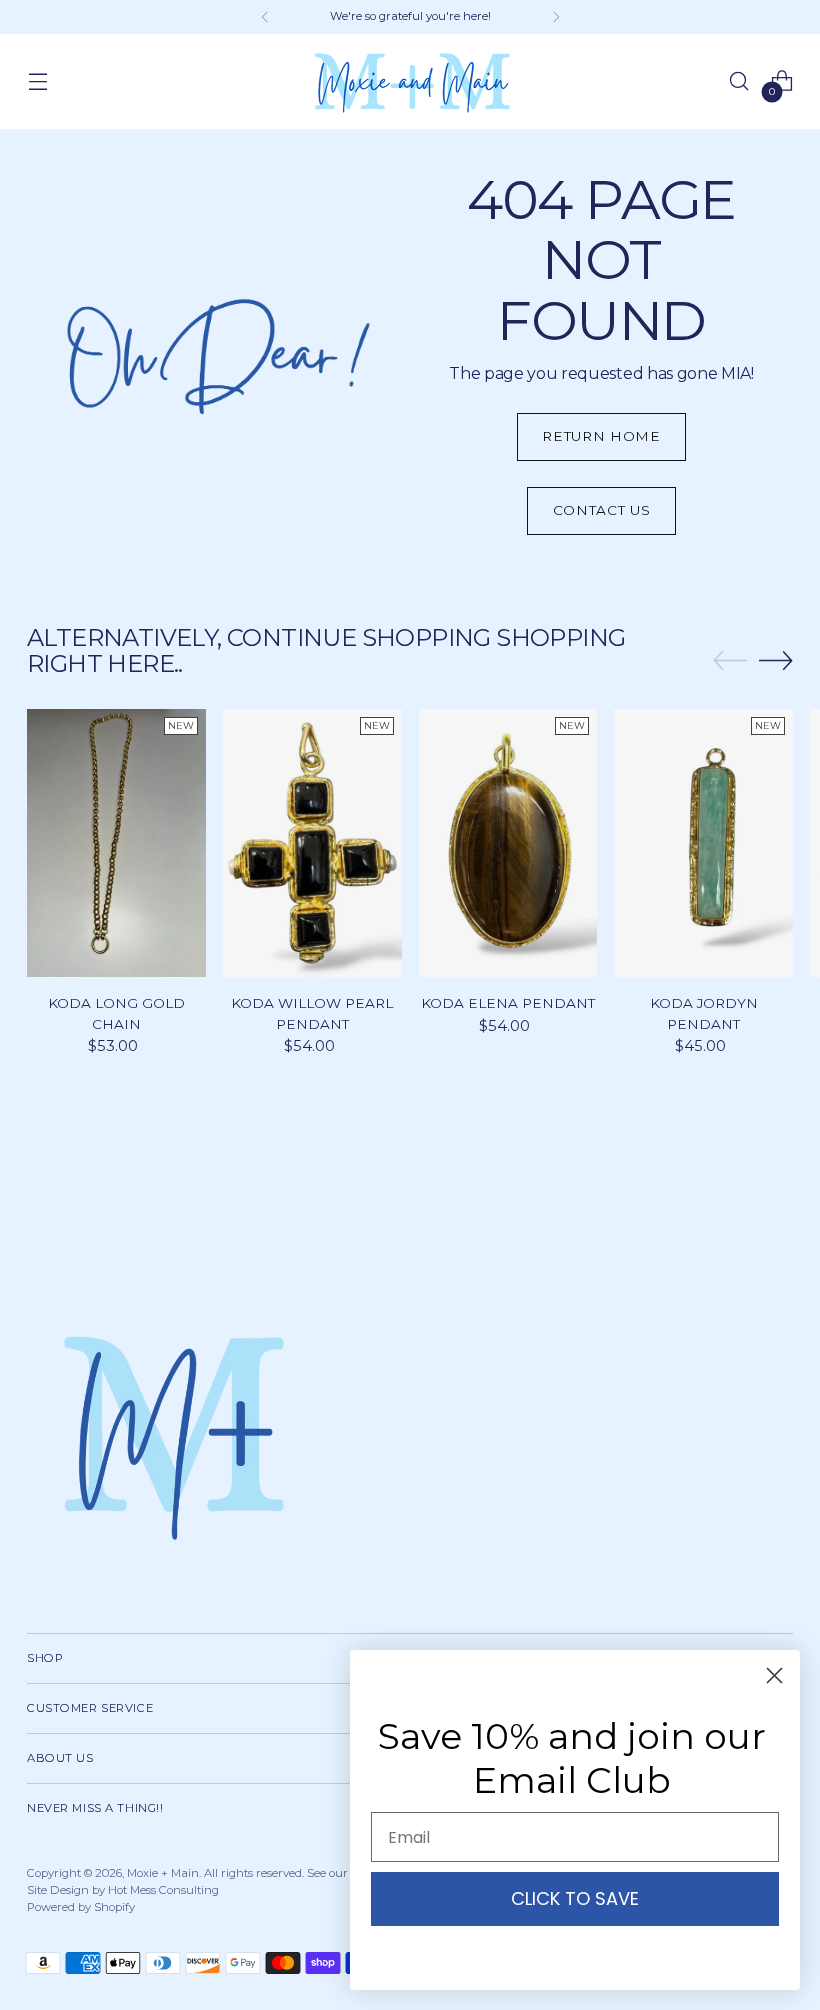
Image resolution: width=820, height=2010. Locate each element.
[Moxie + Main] (410, 81)
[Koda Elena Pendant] (508, 843)
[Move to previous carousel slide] (730, 661)
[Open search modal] (739, 81)
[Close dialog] (774, 1675)
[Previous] (265, 17)
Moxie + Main (163, 1873)
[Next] (556, 17)
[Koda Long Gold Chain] (116, 843)
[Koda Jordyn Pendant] (703, 843)
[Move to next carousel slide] (776, 660)
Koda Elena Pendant (508, 1003)
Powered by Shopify (81, 1907)
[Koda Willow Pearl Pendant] (312, 843)
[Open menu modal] (37, 81)
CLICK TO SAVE (575, 1898)
